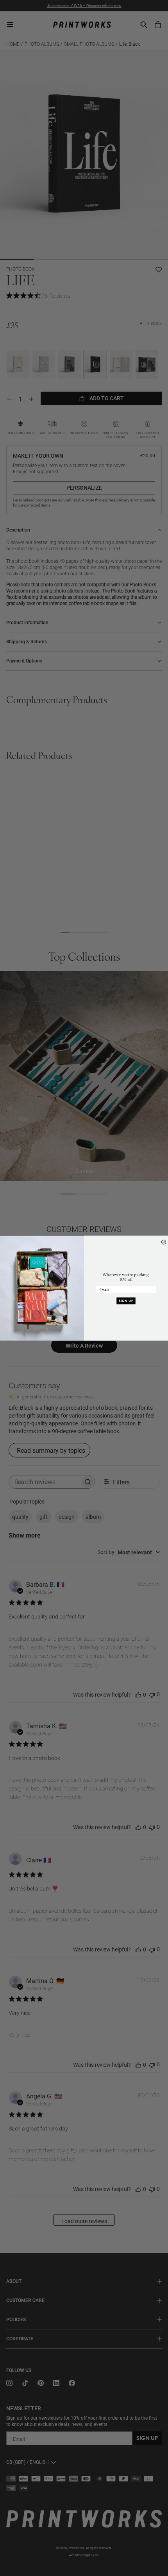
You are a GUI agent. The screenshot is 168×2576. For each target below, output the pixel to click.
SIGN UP (126, 1301)
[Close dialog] (164, 1242)
